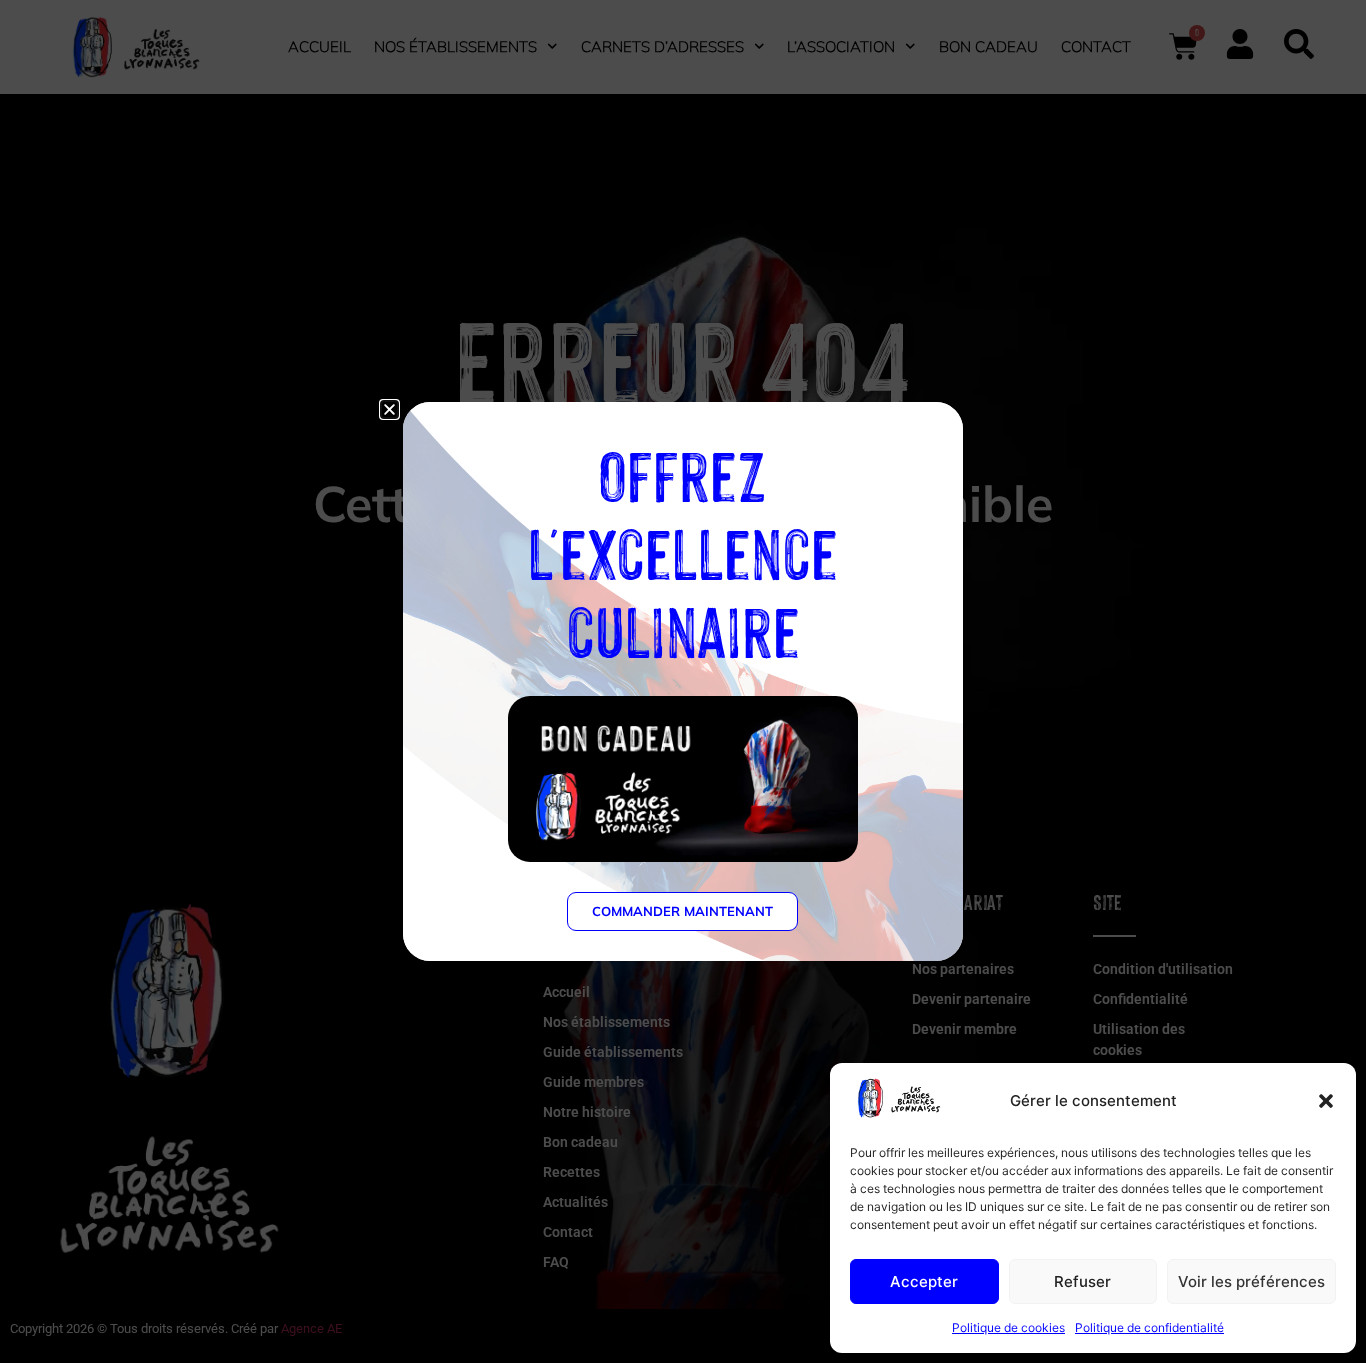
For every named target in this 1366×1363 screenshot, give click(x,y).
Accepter (924, 1281)
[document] (683, 681)
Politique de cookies (1008, 1327)
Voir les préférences (1251, 1281)
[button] (1326, 1101)
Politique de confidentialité (1149, 1327)
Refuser (1082, 1281)
